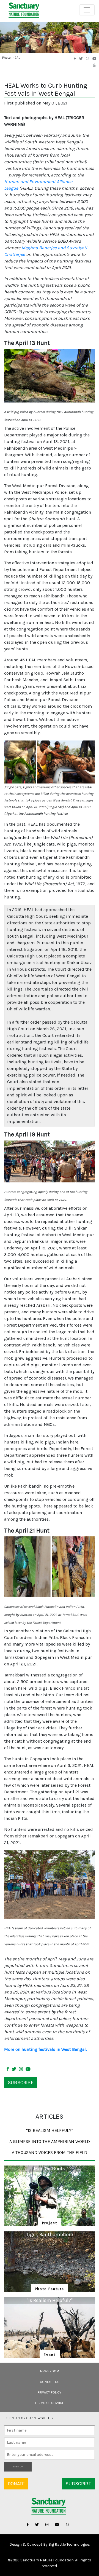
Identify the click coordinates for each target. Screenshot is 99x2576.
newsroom (50, 2371)
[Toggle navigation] (87, 10)
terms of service (50, 2403)
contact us (50, 2382)
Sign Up (18, 2467)
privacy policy (50, 2392)
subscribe (21, 2083)
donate (16, 2484)
